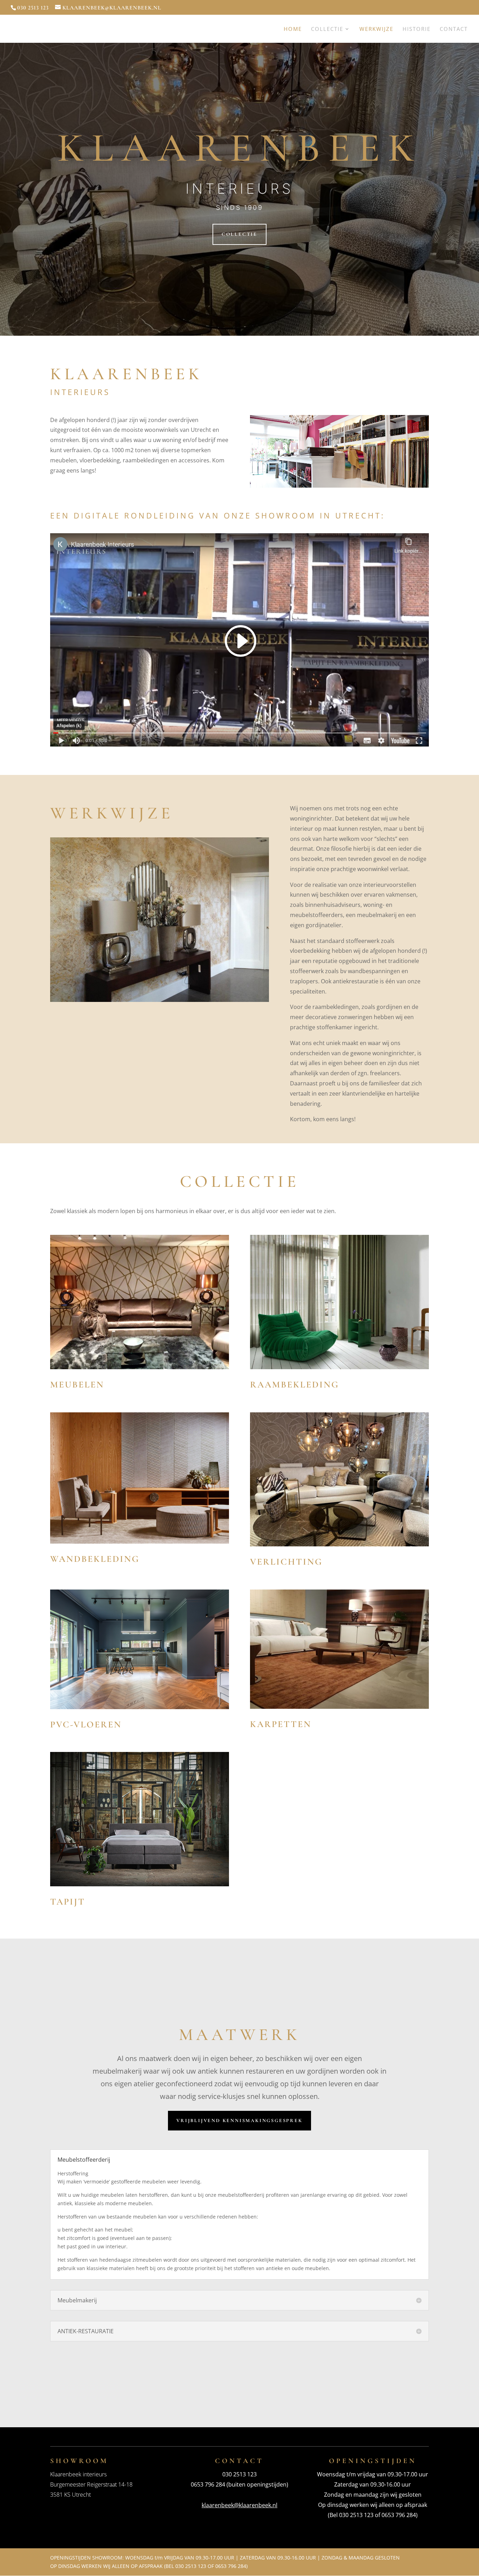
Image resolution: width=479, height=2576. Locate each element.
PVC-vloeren (86, 1724)
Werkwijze (376, 29)
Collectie (327, 29)
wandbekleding (95, 1559)
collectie (239, 234)
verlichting (286, 1562)
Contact (454, 29)
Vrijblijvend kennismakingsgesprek (239, 2120)
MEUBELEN (77, 1384)
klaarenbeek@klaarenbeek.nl (239, 2505)
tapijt (68, 1902)
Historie (417, 29)
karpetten (281, 1724)
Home (293, 29)
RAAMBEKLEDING (295, 1384)
